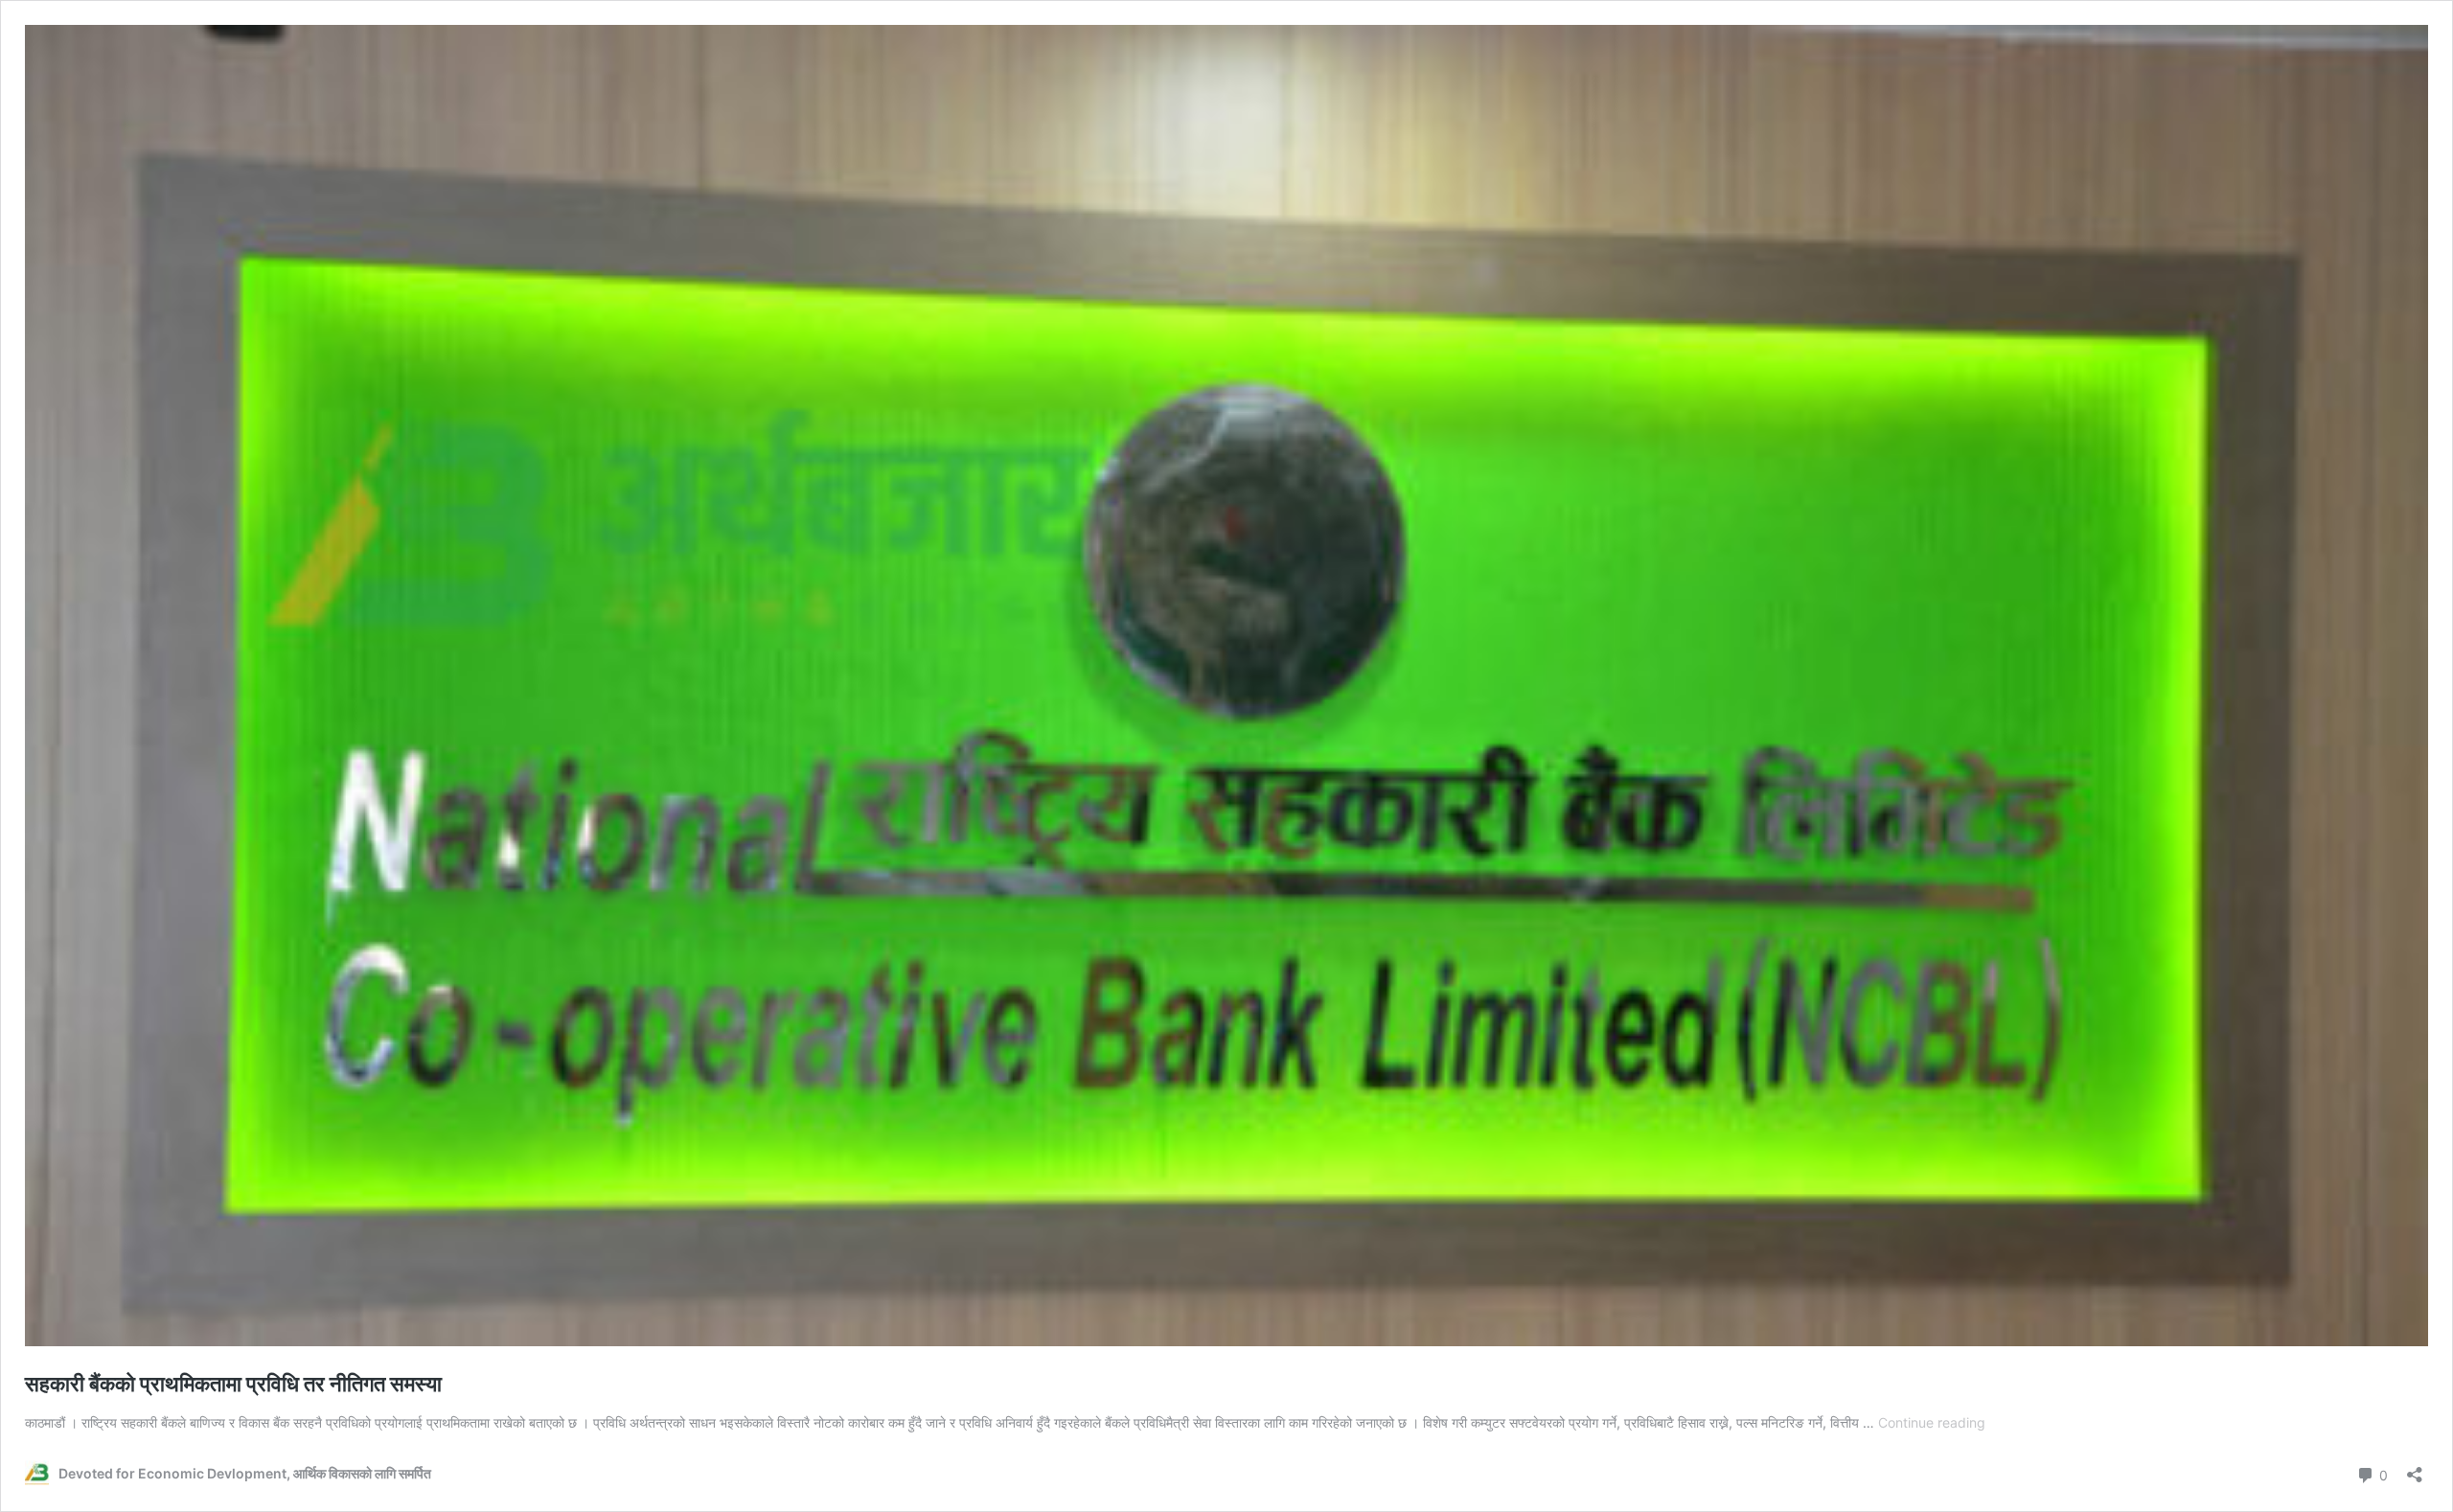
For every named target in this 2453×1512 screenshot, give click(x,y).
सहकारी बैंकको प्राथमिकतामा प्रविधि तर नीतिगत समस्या (233, 1384)
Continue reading (1932, 1422)
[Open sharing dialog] (2415, 1468)
